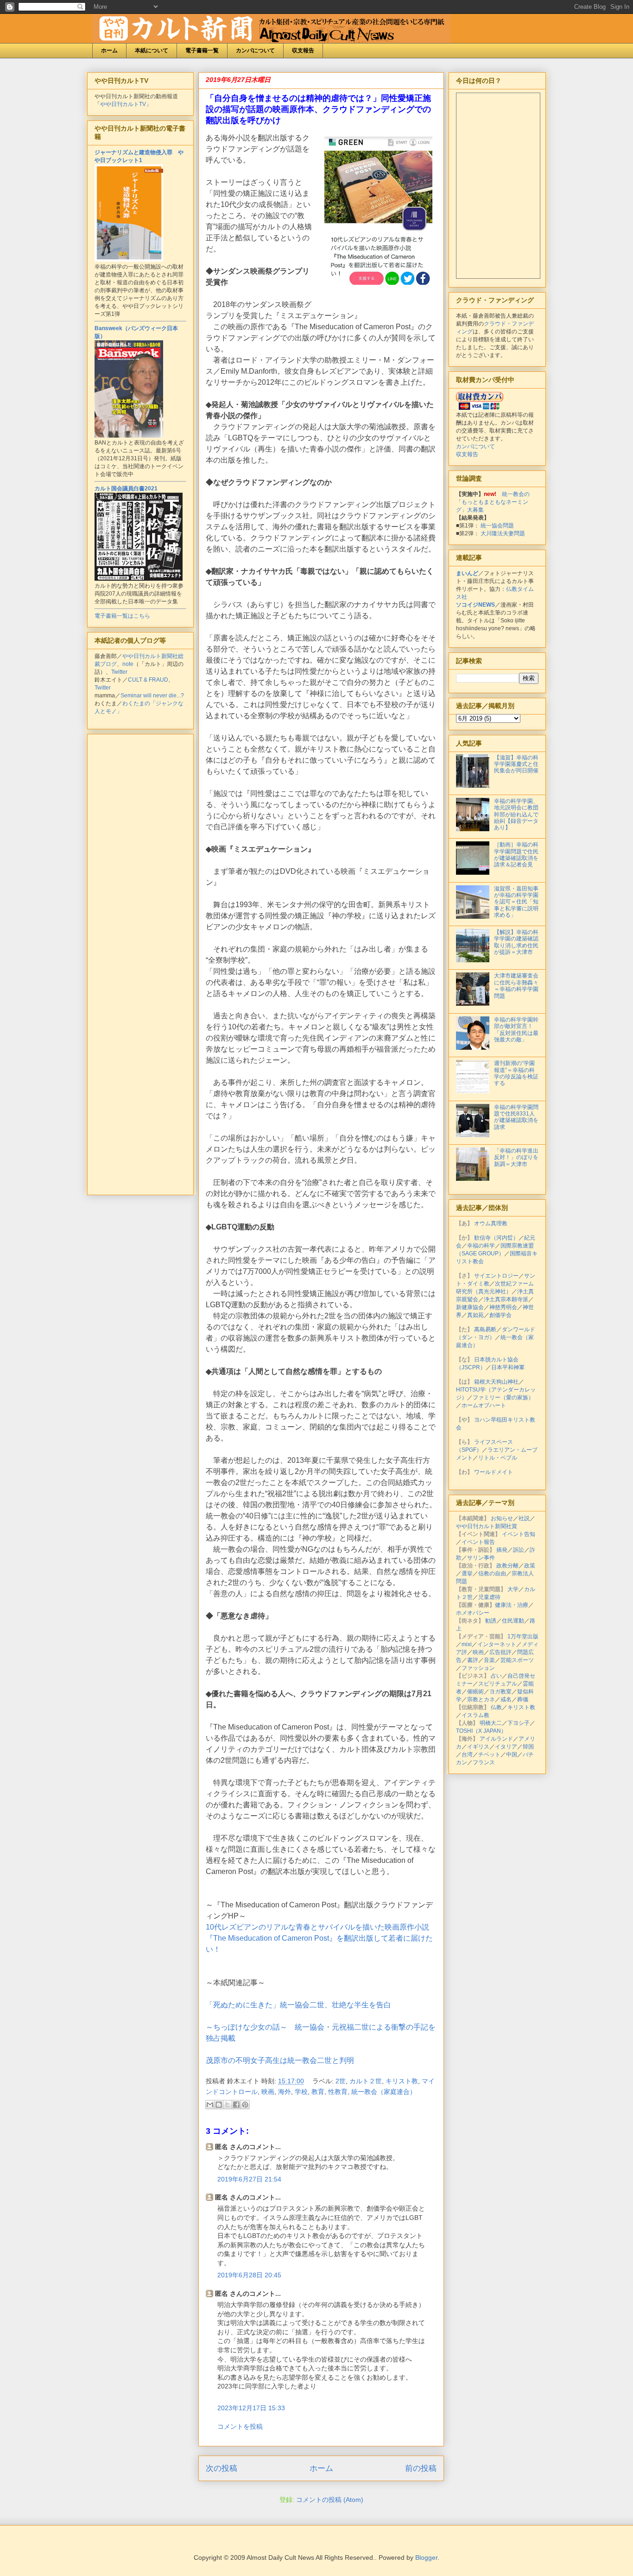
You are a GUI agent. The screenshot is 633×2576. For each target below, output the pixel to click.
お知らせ (502, 1518)
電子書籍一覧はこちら (122, 616)
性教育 (338, 2092)
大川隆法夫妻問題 (503, 533)
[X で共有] (228, 2105)
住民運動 (513, 1621)
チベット (489, 1755)
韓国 (528, 1747)
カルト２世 (366, 2081)
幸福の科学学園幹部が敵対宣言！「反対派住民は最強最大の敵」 (516, 1030)
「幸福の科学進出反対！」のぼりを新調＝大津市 (516, 1157)
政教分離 (507, 1566)
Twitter (119, 672)
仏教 (496, 1707)
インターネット (497, 1644)
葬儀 (523, 1699)
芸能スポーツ (517, 1660)
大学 (513, 1589)
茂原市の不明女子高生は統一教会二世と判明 (281, 2060)
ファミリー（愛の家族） (503, 1398)
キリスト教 (402, 2081)
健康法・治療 (512, 1605)
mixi (467, 1644)
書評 (473, 1660)
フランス (484, 1762)
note (128, 664)
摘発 (502, 1550)
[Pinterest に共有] (245, 2105)
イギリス (478, 1747)
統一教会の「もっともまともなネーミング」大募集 (493, 502)
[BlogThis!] (219, 2105)
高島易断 (485, 1329)
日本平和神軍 (508, 1367)
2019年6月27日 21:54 (249, 2179)
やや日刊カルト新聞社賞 (487, 1526)
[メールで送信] (210, 2105)
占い (496, 1676)
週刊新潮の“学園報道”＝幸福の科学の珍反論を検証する (516, 1073)
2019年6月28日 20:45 (249, 2275)
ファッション (478, 1668)
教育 (318, 2092)
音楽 (489, 1660)
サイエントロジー (496, 1276)
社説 (524, 1518)
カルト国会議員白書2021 (126, 489)
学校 (301, 2092)
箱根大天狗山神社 (496, 1382)
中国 (512, 1755)
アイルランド (496, 1739)
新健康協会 (470, 1307)
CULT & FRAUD (148, 680)
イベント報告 (478, 1542)
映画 (268, 2092)
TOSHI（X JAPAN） (481, 1731)
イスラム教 (475, 1715)
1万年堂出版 (523, 1636)
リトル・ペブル (498, 1458)
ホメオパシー (473, 1613)
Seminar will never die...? (152, 696)
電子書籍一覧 (202, 50)
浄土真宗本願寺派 (506, 1299)
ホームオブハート (484, 1405)
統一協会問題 (497, 526)
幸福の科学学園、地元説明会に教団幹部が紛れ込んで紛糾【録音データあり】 (516, 815)
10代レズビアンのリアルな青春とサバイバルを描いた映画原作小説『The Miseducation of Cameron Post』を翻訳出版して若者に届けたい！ (319, 1938)
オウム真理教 (491, 1223)
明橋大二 (491, 1723)
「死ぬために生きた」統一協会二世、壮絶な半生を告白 (298, 2005)
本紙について (152, 50)
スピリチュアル (498, 1684)
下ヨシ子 (519, 1723)
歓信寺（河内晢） (496, 1238)
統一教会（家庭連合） (384, 2092)
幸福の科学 (481, 1246)
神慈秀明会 (503, 1307)
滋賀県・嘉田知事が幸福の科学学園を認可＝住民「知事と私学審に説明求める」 (516, 902)
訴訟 (519, 1550)
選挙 (467, 1573)
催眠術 (475, 1692)
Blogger (426, 2557)
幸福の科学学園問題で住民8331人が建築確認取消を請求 (516, 1117)
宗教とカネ (481, 1699)
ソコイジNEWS (475, 605)
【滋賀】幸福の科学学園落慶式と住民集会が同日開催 (516, 764)
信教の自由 (492, 1573)
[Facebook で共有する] (236, 2105)
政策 (530, 1566)
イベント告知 (519, 1534)
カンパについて (255, 50)
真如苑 (475, 1315)
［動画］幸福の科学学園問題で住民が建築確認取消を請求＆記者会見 (516, 855)
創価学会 (500, 1315)
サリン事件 (481, 1558)
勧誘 (491, 1621)
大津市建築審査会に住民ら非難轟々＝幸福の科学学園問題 (516, 986)
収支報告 (303, 50)
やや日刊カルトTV (123, 104)
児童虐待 (489, 1597)
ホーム (109, 50)
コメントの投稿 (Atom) (330, 2500)
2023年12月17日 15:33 (251, 2408)
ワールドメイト (494, 1472)
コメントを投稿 (240, 2426)
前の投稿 (421, 2468)
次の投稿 (222, 2468)
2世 (341, 2081)
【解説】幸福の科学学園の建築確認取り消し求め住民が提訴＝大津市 (516, 942)
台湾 (467, 1755)
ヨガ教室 (500, 1692)
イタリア (506, 1747)
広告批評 (500, 1652)
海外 (285, 2092)
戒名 (506, 1699)
